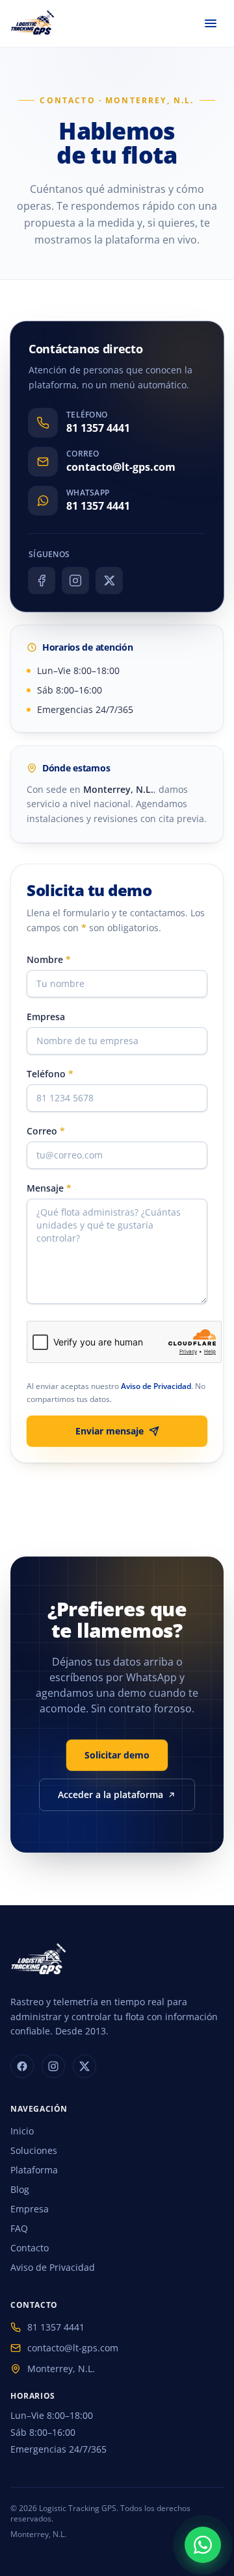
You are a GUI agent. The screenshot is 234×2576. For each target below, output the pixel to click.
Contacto (30, 2248)
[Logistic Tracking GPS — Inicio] (33, 23)
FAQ (19, 2228)
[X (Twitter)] (109, 581)
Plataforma (34, 2170)
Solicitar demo (117, 1755)
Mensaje (49, 1188)
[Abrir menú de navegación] (211, 23)
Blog (20, 2189)
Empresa (46, 1017)
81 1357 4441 (56, 2327)
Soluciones (34, 2150)
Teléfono (50, 1074)
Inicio (22, 2131)
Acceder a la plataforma (110, 1794)
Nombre (49, 959)
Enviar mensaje (110, 1431)
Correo (46, 1131)
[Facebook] (42, 581)
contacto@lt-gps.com (73, 2348)
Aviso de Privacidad (156, 1386)
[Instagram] (75, 581)
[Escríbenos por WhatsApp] (203, 2545)
